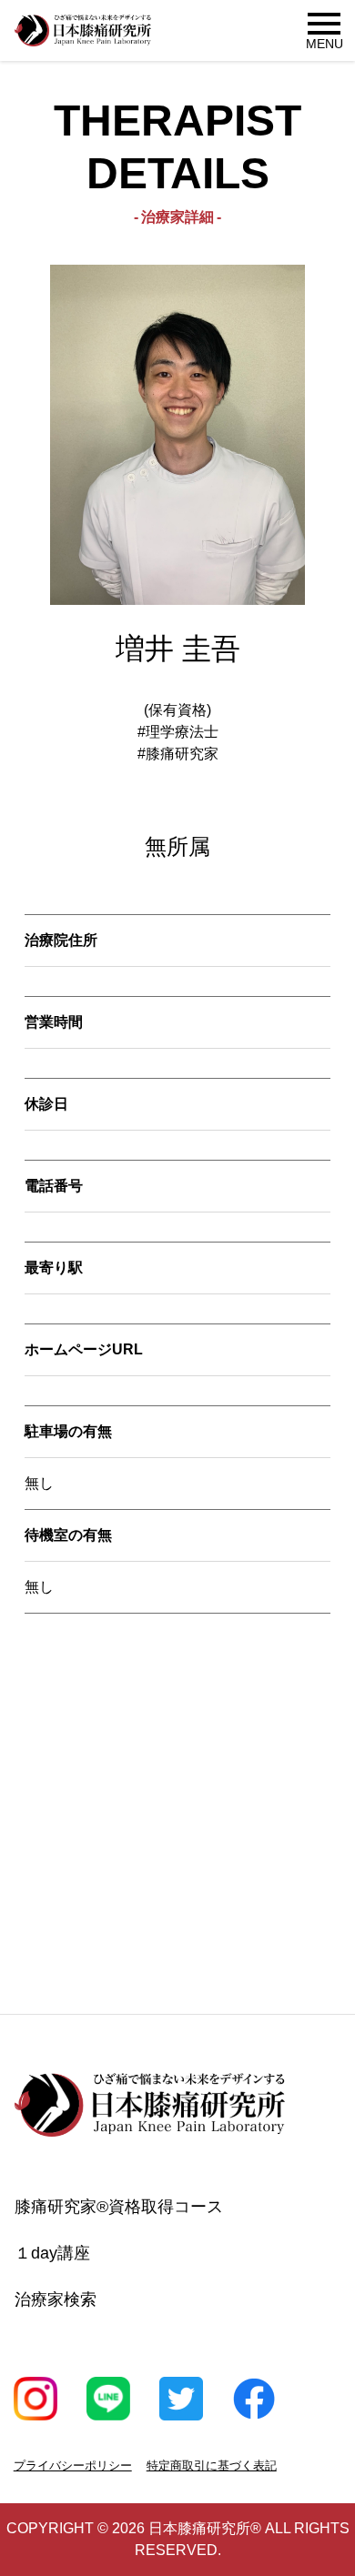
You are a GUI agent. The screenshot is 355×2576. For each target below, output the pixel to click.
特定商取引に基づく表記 (212, 2465)
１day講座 (52, 2253)
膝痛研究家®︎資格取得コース (119, 2207)
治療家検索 (56, 2299)
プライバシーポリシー (73, 2465)
